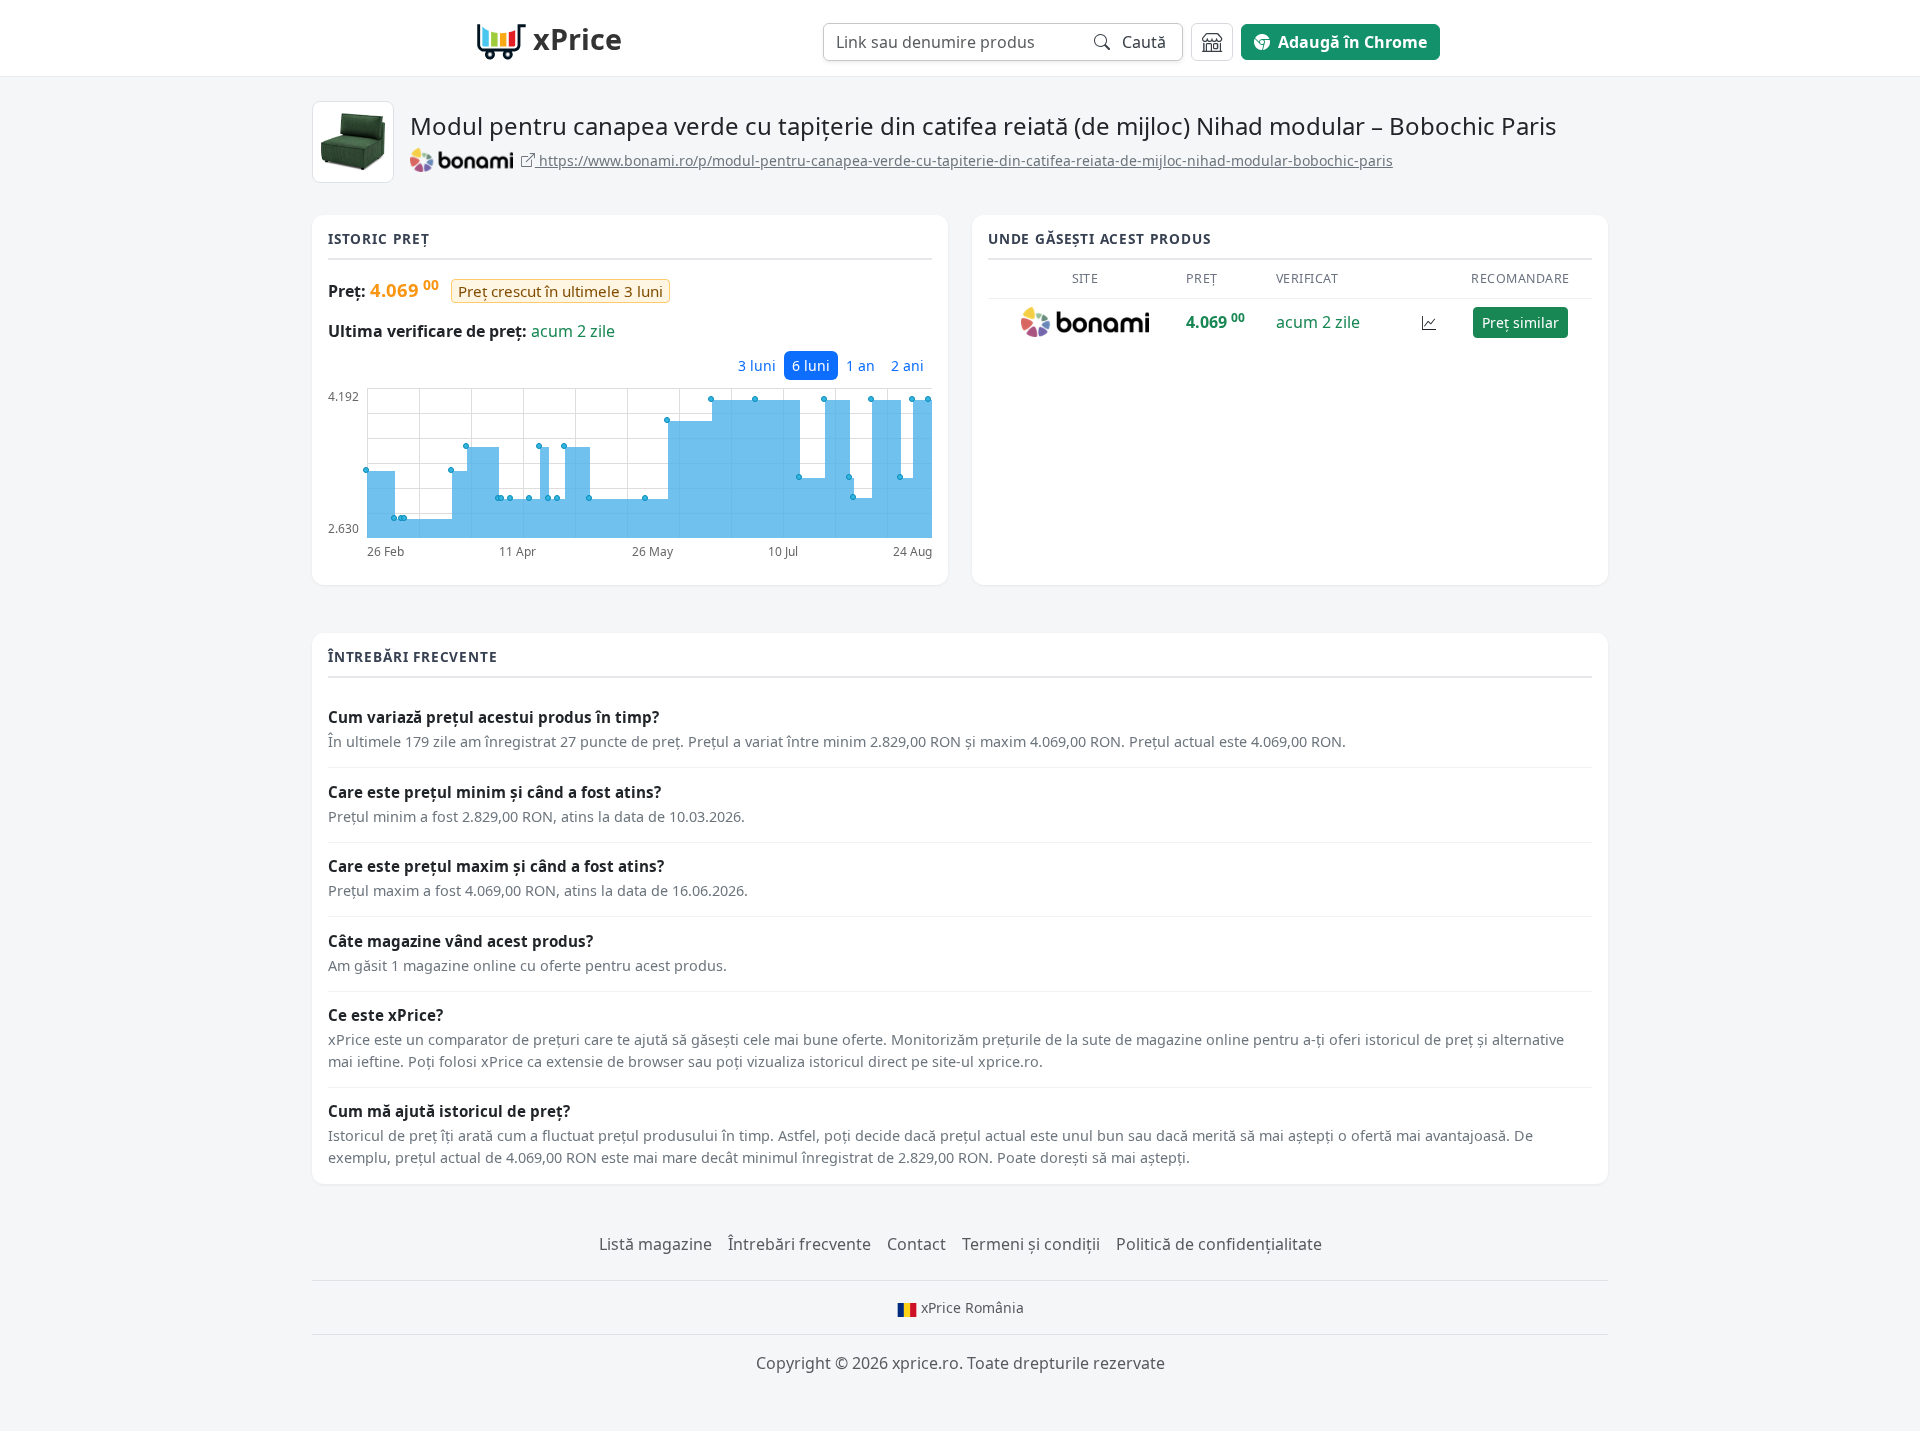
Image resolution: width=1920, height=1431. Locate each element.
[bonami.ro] (1085, 321)
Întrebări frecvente (799, 1244)
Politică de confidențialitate (1219, 1244)
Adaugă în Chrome (1352, 42)
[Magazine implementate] (1212, 42)
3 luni (757, 365)
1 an (860, 365)
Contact (916, 1244)
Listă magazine (655, 1244)
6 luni (811, 365)
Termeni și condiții (1031, 1244)
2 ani (907, 365)
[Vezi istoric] (1429, 322)
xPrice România (970, 1307)
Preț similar (1520, 322)
